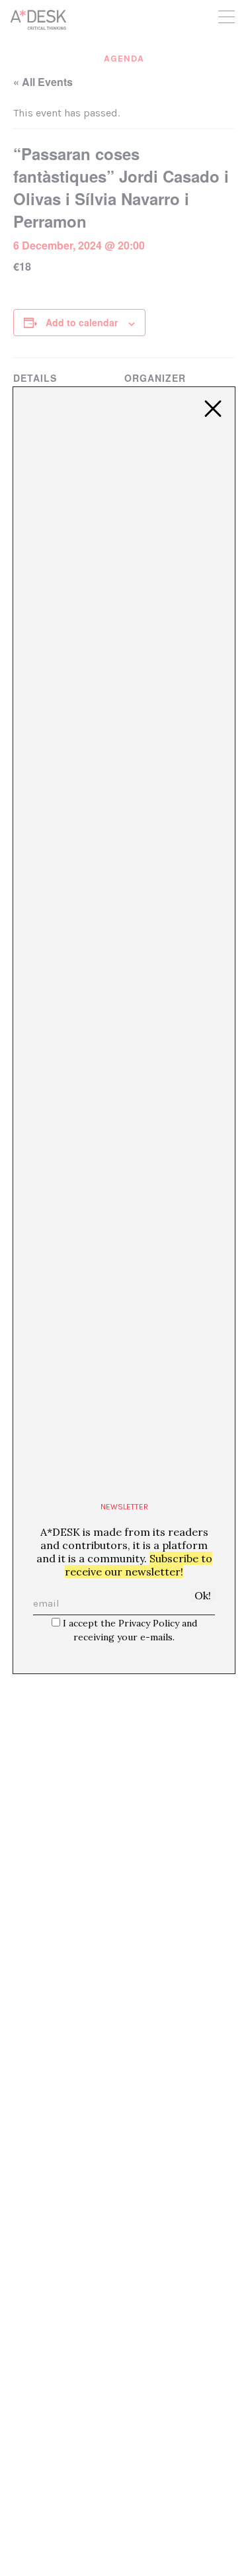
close (213, 409)
